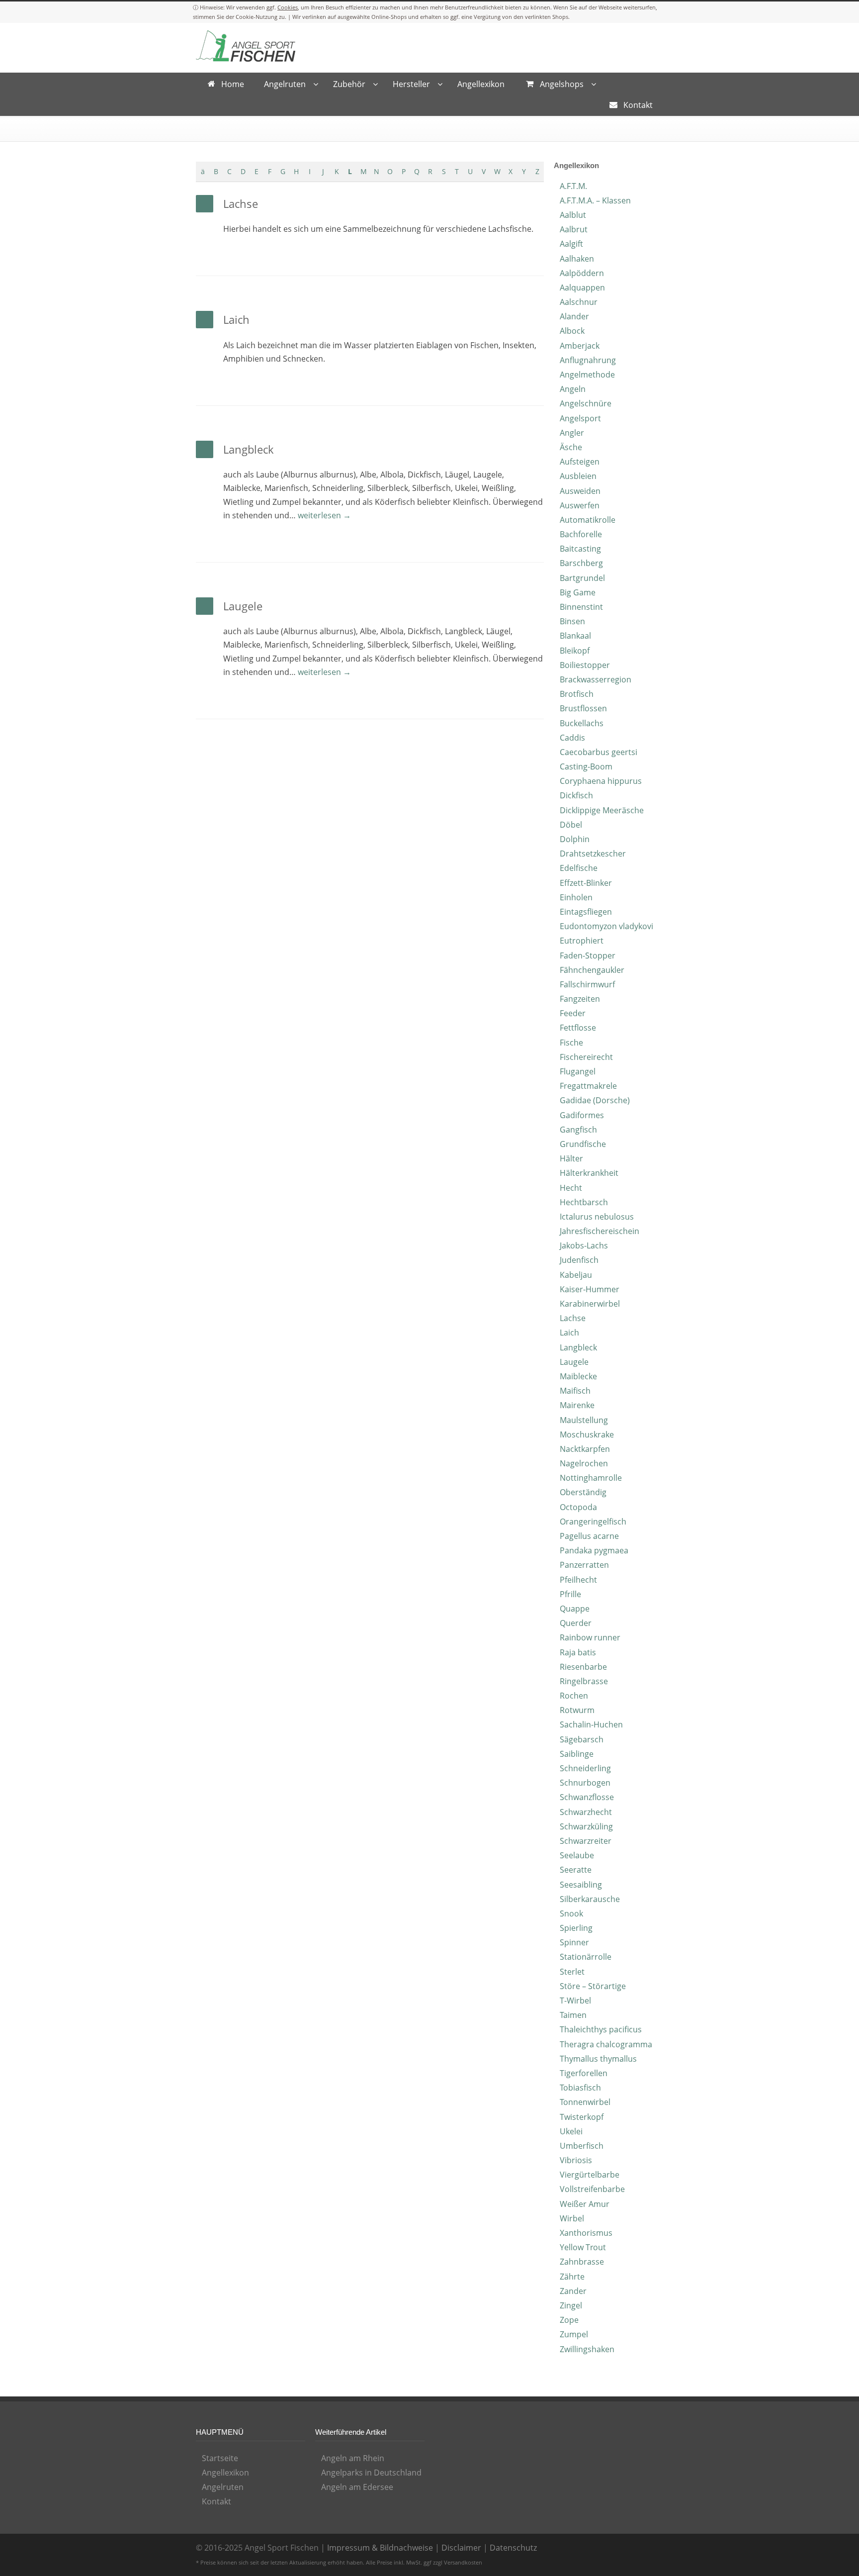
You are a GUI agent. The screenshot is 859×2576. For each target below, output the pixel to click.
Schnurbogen (585, 1783)
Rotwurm (577, 1710)
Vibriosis (576, 2160)
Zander (573, 2291)
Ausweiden (580, 491)
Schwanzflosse (587, 1797)
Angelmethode (587, 375)
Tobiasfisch (580, 2088)
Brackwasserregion (596, 679)
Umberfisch (582, 2146)
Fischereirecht (586, 1057)
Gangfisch (578, 1130)
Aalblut (573, 215)
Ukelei (571, 2131)
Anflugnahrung (588, 360)
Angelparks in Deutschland (371, 2473)
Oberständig (583, 1492)
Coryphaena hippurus (601, 781)
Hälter (571, 1158)
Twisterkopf (582, 2117)
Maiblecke (578, 1376)
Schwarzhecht (586, 1812)
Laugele (243, 606)
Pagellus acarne (589, 1536)
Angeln (573, 389)
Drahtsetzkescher (593, 854)
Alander (574, 316)
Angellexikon (225, 2473)
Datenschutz (513, 2548)
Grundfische (583, 1144)
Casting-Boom (586, 766)
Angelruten (223, 2487)
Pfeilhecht (578, 1580)
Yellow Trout (583, 2247)
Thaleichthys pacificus (601, 2029)
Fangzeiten (580, 999)
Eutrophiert (582, 941)
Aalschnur (579, 302)
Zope (569, 2320)
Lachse (241, 203)
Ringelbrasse (584, 1681)
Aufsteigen (580, 462)
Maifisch (575, 1391)
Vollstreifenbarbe (592, 2189)
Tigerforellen (584, 2073)
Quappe (575, 1609)
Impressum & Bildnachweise (380, 2548)
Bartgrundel (582, 578)
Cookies (288, 7)
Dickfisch (576, 795)
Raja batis (578, 1652)
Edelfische (579, 868)
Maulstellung (584, 1420)
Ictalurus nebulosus (597, 1217)
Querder (576, 1623)
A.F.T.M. (573, 186)
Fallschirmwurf (587, 984)
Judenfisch (579, 1260)
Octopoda (578, 1507)
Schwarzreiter (586, 1841)
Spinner (574, 1942)
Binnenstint (581, 607)
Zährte (572, 2277)
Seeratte (576, 1870)
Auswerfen (580, 505)
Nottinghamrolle (591, 1478)
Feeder (573, 1013)
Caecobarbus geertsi (599, 752)
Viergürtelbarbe (590, 2175)
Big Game (578, 592)
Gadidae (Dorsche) (595, 1100)
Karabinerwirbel (590, 1304)
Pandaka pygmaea (594, 1550)
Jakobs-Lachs (584, 1245)
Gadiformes (582, 1115)
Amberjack (580, 346)
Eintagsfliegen (586, 912)
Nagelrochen (584, 1463)
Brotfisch (577, 694)
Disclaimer (461, 2548)
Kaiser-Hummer (590, 1289)
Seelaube (577, 1855)
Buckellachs (582, 723)
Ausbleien (578, 476)
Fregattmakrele (588, 1086)
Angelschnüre (586, 403)
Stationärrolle (586, 1957)
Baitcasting (580, 549)
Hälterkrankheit (589, 1173)
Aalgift (571, 244)
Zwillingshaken (587, 2349)
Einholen (576, 897)
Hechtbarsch (584, 1202)
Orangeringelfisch (593, 1522)
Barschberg (581, 563)
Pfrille (570, 1594)
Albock (572, 331)
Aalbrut (574, 229)
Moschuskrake (587, 1434)
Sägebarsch (582, 1739)
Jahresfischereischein (600, 1231)
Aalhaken (577, 259)
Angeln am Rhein (353, 2458)
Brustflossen (583, 708)
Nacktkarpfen (585, 1449)
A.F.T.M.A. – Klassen (595, 200)
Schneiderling (585, 1768)
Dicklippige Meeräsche (602, 810)
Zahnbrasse (582, 2262)
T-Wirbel (575, 2001)
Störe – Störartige (593, 1986)
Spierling (576, 1928)
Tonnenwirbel (585, 2102)
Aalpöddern (582, 273)
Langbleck (249, 449)
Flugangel (578, 1071)
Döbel (571, 825)
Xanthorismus (586, 2233)
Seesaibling (581, 1885)
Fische (571, 1043)
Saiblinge (577, 1754)
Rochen (574, 1696)
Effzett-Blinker (586, 883)
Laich (236, 319)
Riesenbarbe (583, 1667)
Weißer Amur (585, 2204)
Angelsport (580, 418)
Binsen (572, 621)
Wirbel (572, 2218)
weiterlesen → (324, 515)
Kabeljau (576, 1275)
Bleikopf (575, 651)
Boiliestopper (585, 665)
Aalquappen (582, 287)
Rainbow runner (590, 1637)
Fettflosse (578, 1028)
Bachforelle (581, 534)
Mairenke (577, 1405)
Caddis (572, 738)
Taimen (573, 2015)
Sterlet (572, 1972)
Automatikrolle (588, 520)
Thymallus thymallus (598, 2059)
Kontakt (216, 2501)
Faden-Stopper (588, 955)
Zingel (571, 2305)
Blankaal (575, 636)
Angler (572, 433)
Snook (571, 1913)
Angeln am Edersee (357, 2487)
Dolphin (575, 839)
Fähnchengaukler (592, 970)
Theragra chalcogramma (606, 2044)
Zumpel (574, 2334)
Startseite (220, 2458)
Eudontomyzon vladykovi (606, 926)
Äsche (571, 447)
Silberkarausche (590, 1899)
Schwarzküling (586, 1826)
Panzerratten (584, 1565)
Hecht (571, 1188)
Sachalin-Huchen (591, 1724)
